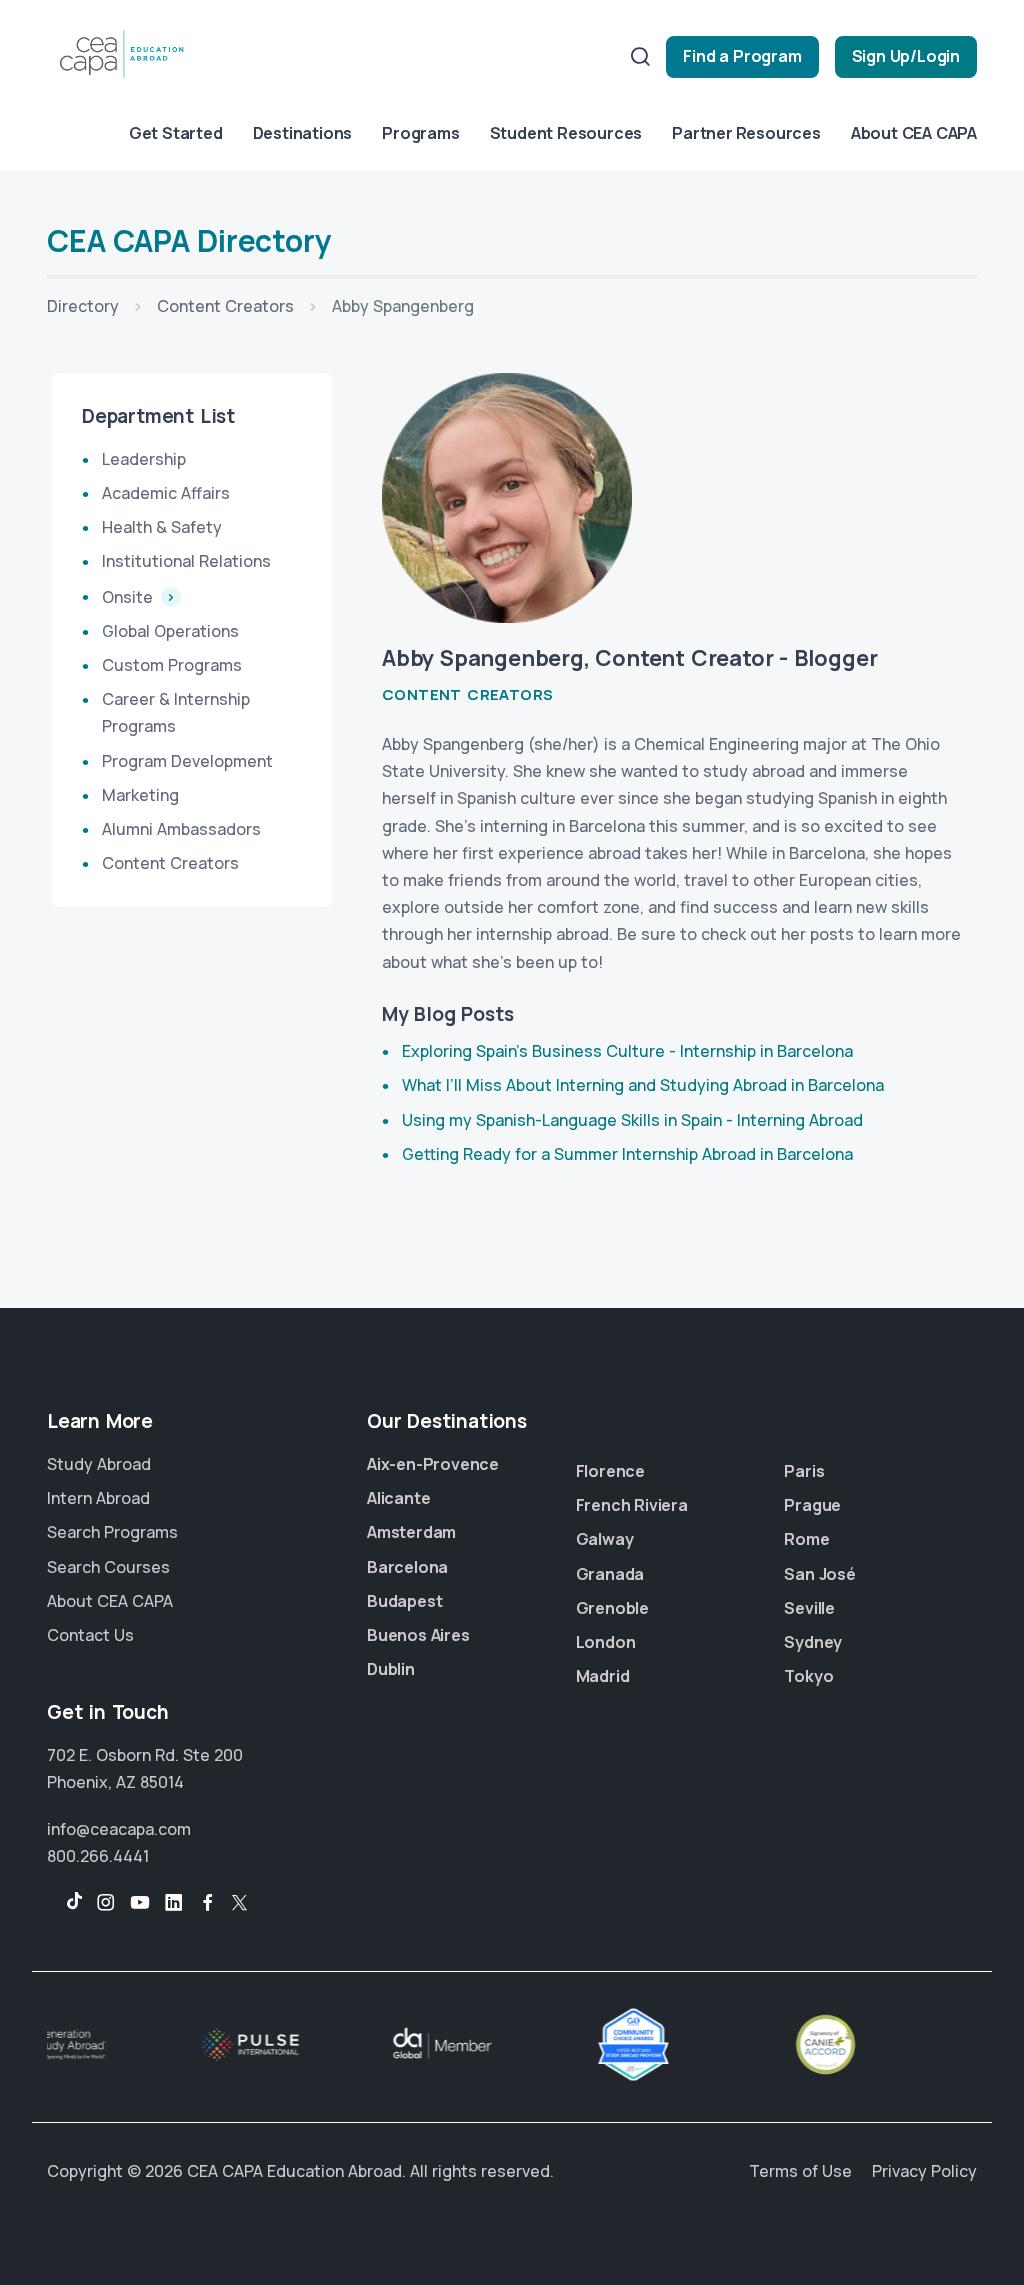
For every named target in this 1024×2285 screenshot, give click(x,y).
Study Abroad (99, 1464)
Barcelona (407, 1567)
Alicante (398, 1498)
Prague (812, 1505)
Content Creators (225, 306)
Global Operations (170, 631)
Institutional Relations (186, 561)
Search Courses (108, 1567)
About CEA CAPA (914, 133)
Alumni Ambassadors (181, 829)
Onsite (129, 597)
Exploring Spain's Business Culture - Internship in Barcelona (627, 1051)
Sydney (813, 1642)
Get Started (176, 133)
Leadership (144, 459)
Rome (806, 1539)
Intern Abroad (98, 1498)
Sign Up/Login (906, 56)
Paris (804, 1471)
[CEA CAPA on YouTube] (140, 1903)
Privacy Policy (924, 2171)
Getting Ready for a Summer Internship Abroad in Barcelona (627, 1154)
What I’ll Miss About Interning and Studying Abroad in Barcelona (643, 1085)
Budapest (404, 1601)
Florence (610, 1471)
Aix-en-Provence (433, 1464)
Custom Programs (172, 665)
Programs (420, 133)
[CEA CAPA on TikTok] (64, 1903)
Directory (83, 306)
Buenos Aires (418, 1635)
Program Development (187, 761)
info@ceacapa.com (119, 1829)
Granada (610, 1574)
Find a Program (742, 56)
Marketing (140, 795)
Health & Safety (162, 527)
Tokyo (808, 1676)
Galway (605, 1539)
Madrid (603, 1676)
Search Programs (112, 1532)
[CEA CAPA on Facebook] (208, 1903)
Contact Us (90, 1635)
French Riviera (632, 1505)
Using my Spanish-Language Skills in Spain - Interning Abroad (632, 1120)
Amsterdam (411, 1532)
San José (819, 1574)
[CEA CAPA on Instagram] (106, 1903)
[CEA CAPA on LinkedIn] (174, 1903)
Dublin (391, 1669)
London (606, 1642)
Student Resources (566, 133)
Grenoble (612, 1608)
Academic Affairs (166, 493)
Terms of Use (800, 2171)
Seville (809, 1608)
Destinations (303, 133)
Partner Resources (746, 133)
